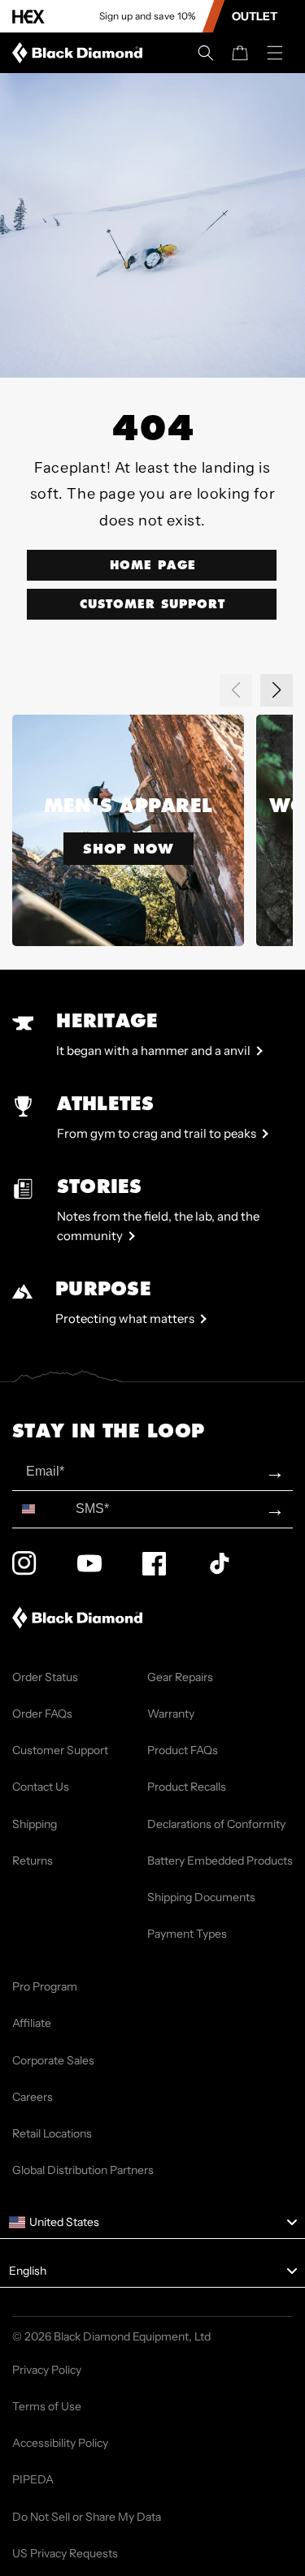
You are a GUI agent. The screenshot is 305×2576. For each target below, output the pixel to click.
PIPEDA (33, 2479)
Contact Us (41, 1787)
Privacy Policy (47, 2370)
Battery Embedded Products (220, 1861)
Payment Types (187, 1934)
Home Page (153, 565)
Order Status (45, 1677)
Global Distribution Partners (83, 2170)
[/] (81, 53)
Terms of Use (47, 2406)
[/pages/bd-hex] (28, 17)
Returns (33, 1861)
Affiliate (32, 2023)
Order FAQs (42, 1714)
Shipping (35, 1824)
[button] (206, 53)
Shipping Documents (201, 1897)
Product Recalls (187, 1787)
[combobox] (40, 1509)
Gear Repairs (180, 1677)
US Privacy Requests (65, 2553)
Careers (33, 2097)
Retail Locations (52, 2133)
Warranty (171, 1714)
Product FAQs (183, 1750)
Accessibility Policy (60, 2443)
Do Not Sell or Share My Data (87, 2517)
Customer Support (152, 604)
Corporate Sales (53, 2060)
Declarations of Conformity (216, 1824)
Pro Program (45, 1986)
